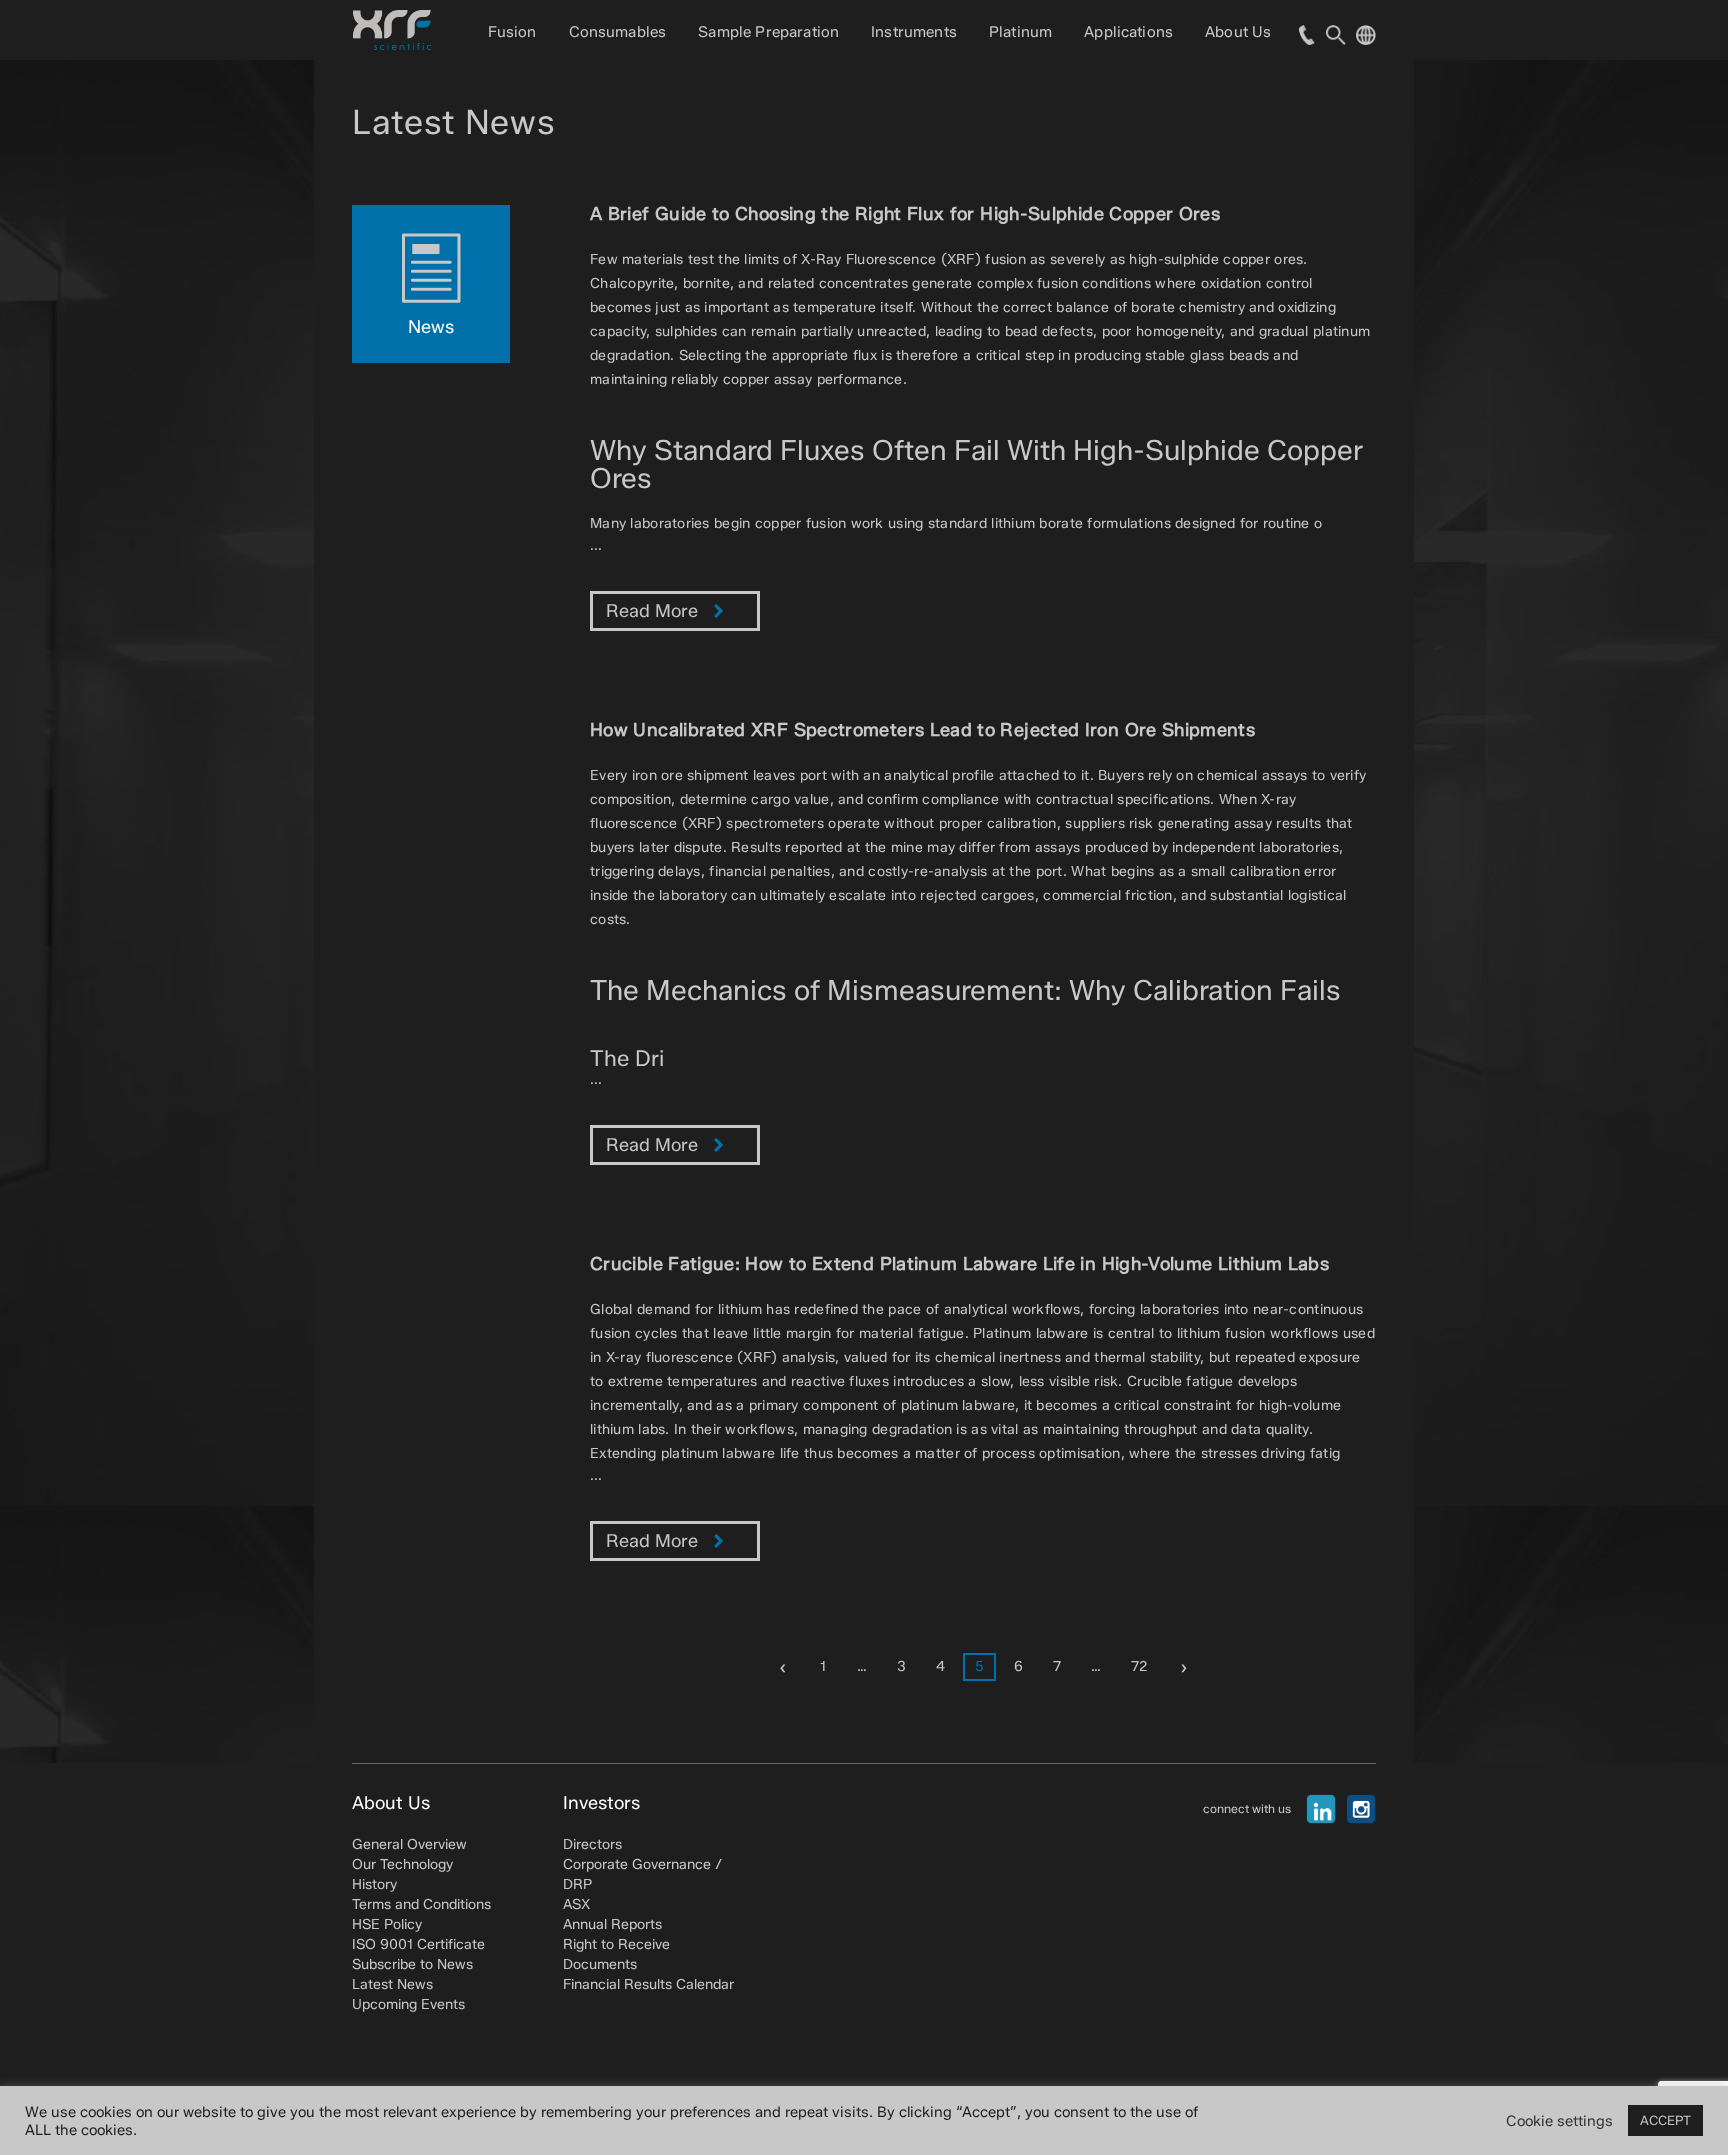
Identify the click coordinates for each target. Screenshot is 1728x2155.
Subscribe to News (412, 1964)
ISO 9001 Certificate (418, 1944)
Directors (592, 1844)
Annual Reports (612, 1924)
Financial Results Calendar (648, 1984)
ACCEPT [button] (1665, 2120)
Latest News (392, 1984)
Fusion (512, 32)
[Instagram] (1361, 1809)
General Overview (409, 1844)
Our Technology (402, 1864)
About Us (1238, 32)
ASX (576, 1904)
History (374, 1884)
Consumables (618, 32)
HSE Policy (387, 1924)
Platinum (1020, 32)
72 (1139, 1666)
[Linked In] (1321, 1809)
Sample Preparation (768, 32)
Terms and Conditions (421, 1904)
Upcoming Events (408, 2004)
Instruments (914, 32)
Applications (1128, 32)
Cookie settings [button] (1559, 2121)
